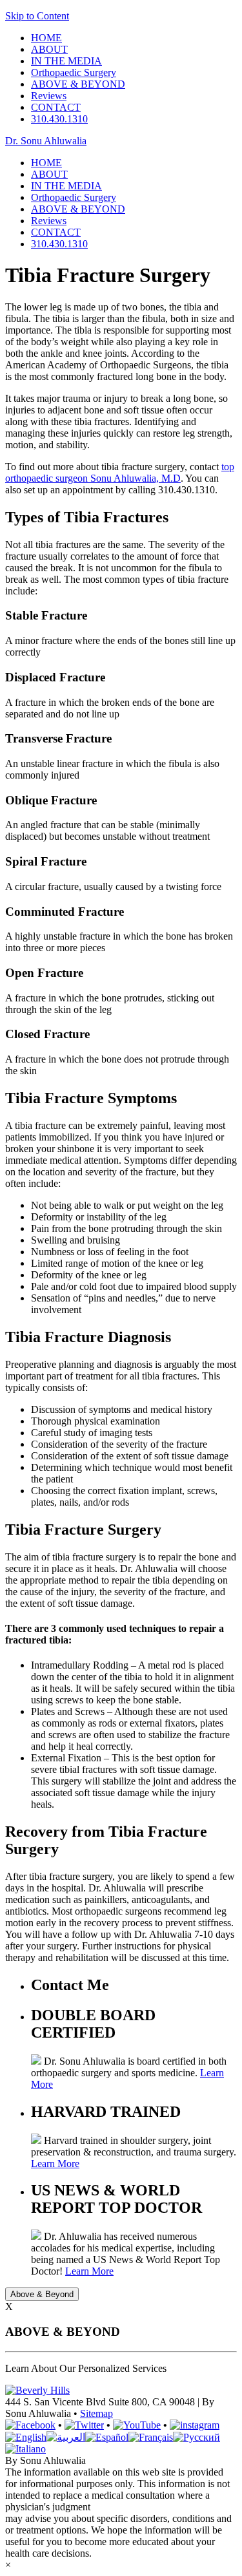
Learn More (55, 2164)
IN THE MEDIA (66, 61)
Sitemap (96, 2413)
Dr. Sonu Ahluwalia (46, 141)
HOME (46, 38)
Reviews (49, 96)
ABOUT (49, 49)
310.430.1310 (59, 119)
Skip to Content (37, 16)
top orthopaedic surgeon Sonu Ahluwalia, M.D (120, 472)
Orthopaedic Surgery (74, 72)
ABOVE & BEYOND (78, 84)
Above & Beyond (42, 2294)
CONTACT (56, 107)
